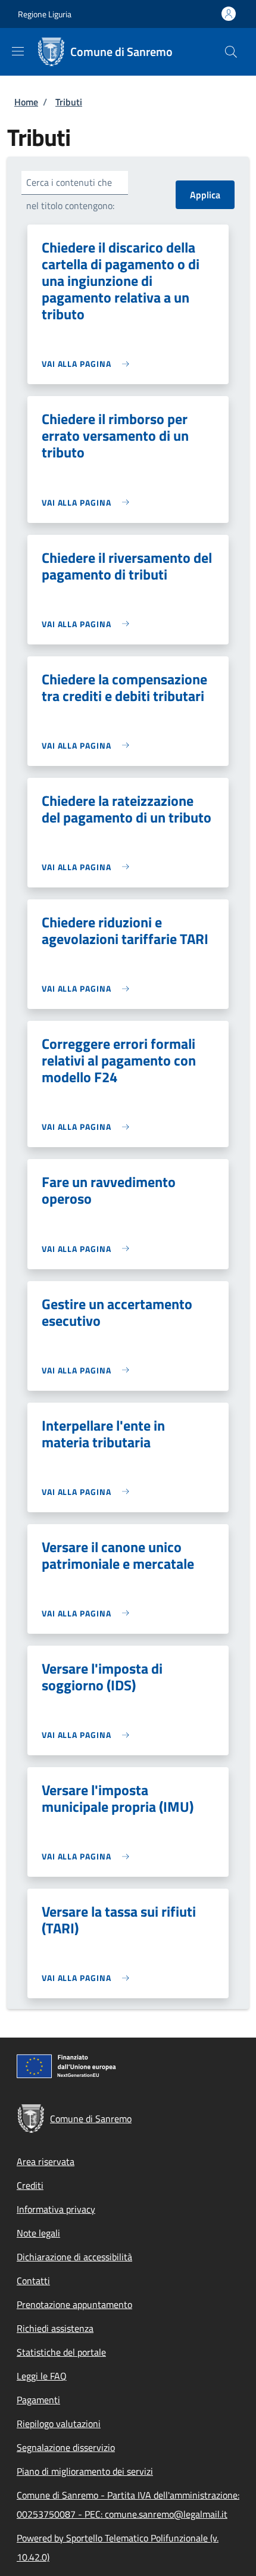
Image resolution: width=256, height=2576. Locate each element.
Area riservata (46, 2161)
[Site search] (231, 52)
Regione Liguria (45, 14)
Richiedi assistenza (55, 2328)
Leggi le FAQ (42, 2376)
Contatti (33, 2281)
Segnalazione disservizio (66, 2447)
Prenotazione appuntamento (74, 2304)
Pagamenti (38, 2400)
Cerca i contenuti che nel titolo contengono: (70, 194)
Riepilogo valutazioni (59, 2424)
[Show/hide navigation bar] (18, 51)
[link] (88, 364)
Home (26, 102)
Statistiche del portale (61, 2352)
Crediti (30, 2185)
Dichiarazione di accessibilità (74, 2257)
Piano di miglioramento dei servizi (85, 2471)
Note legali (38, 2233)
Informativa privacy (56, 2209)
